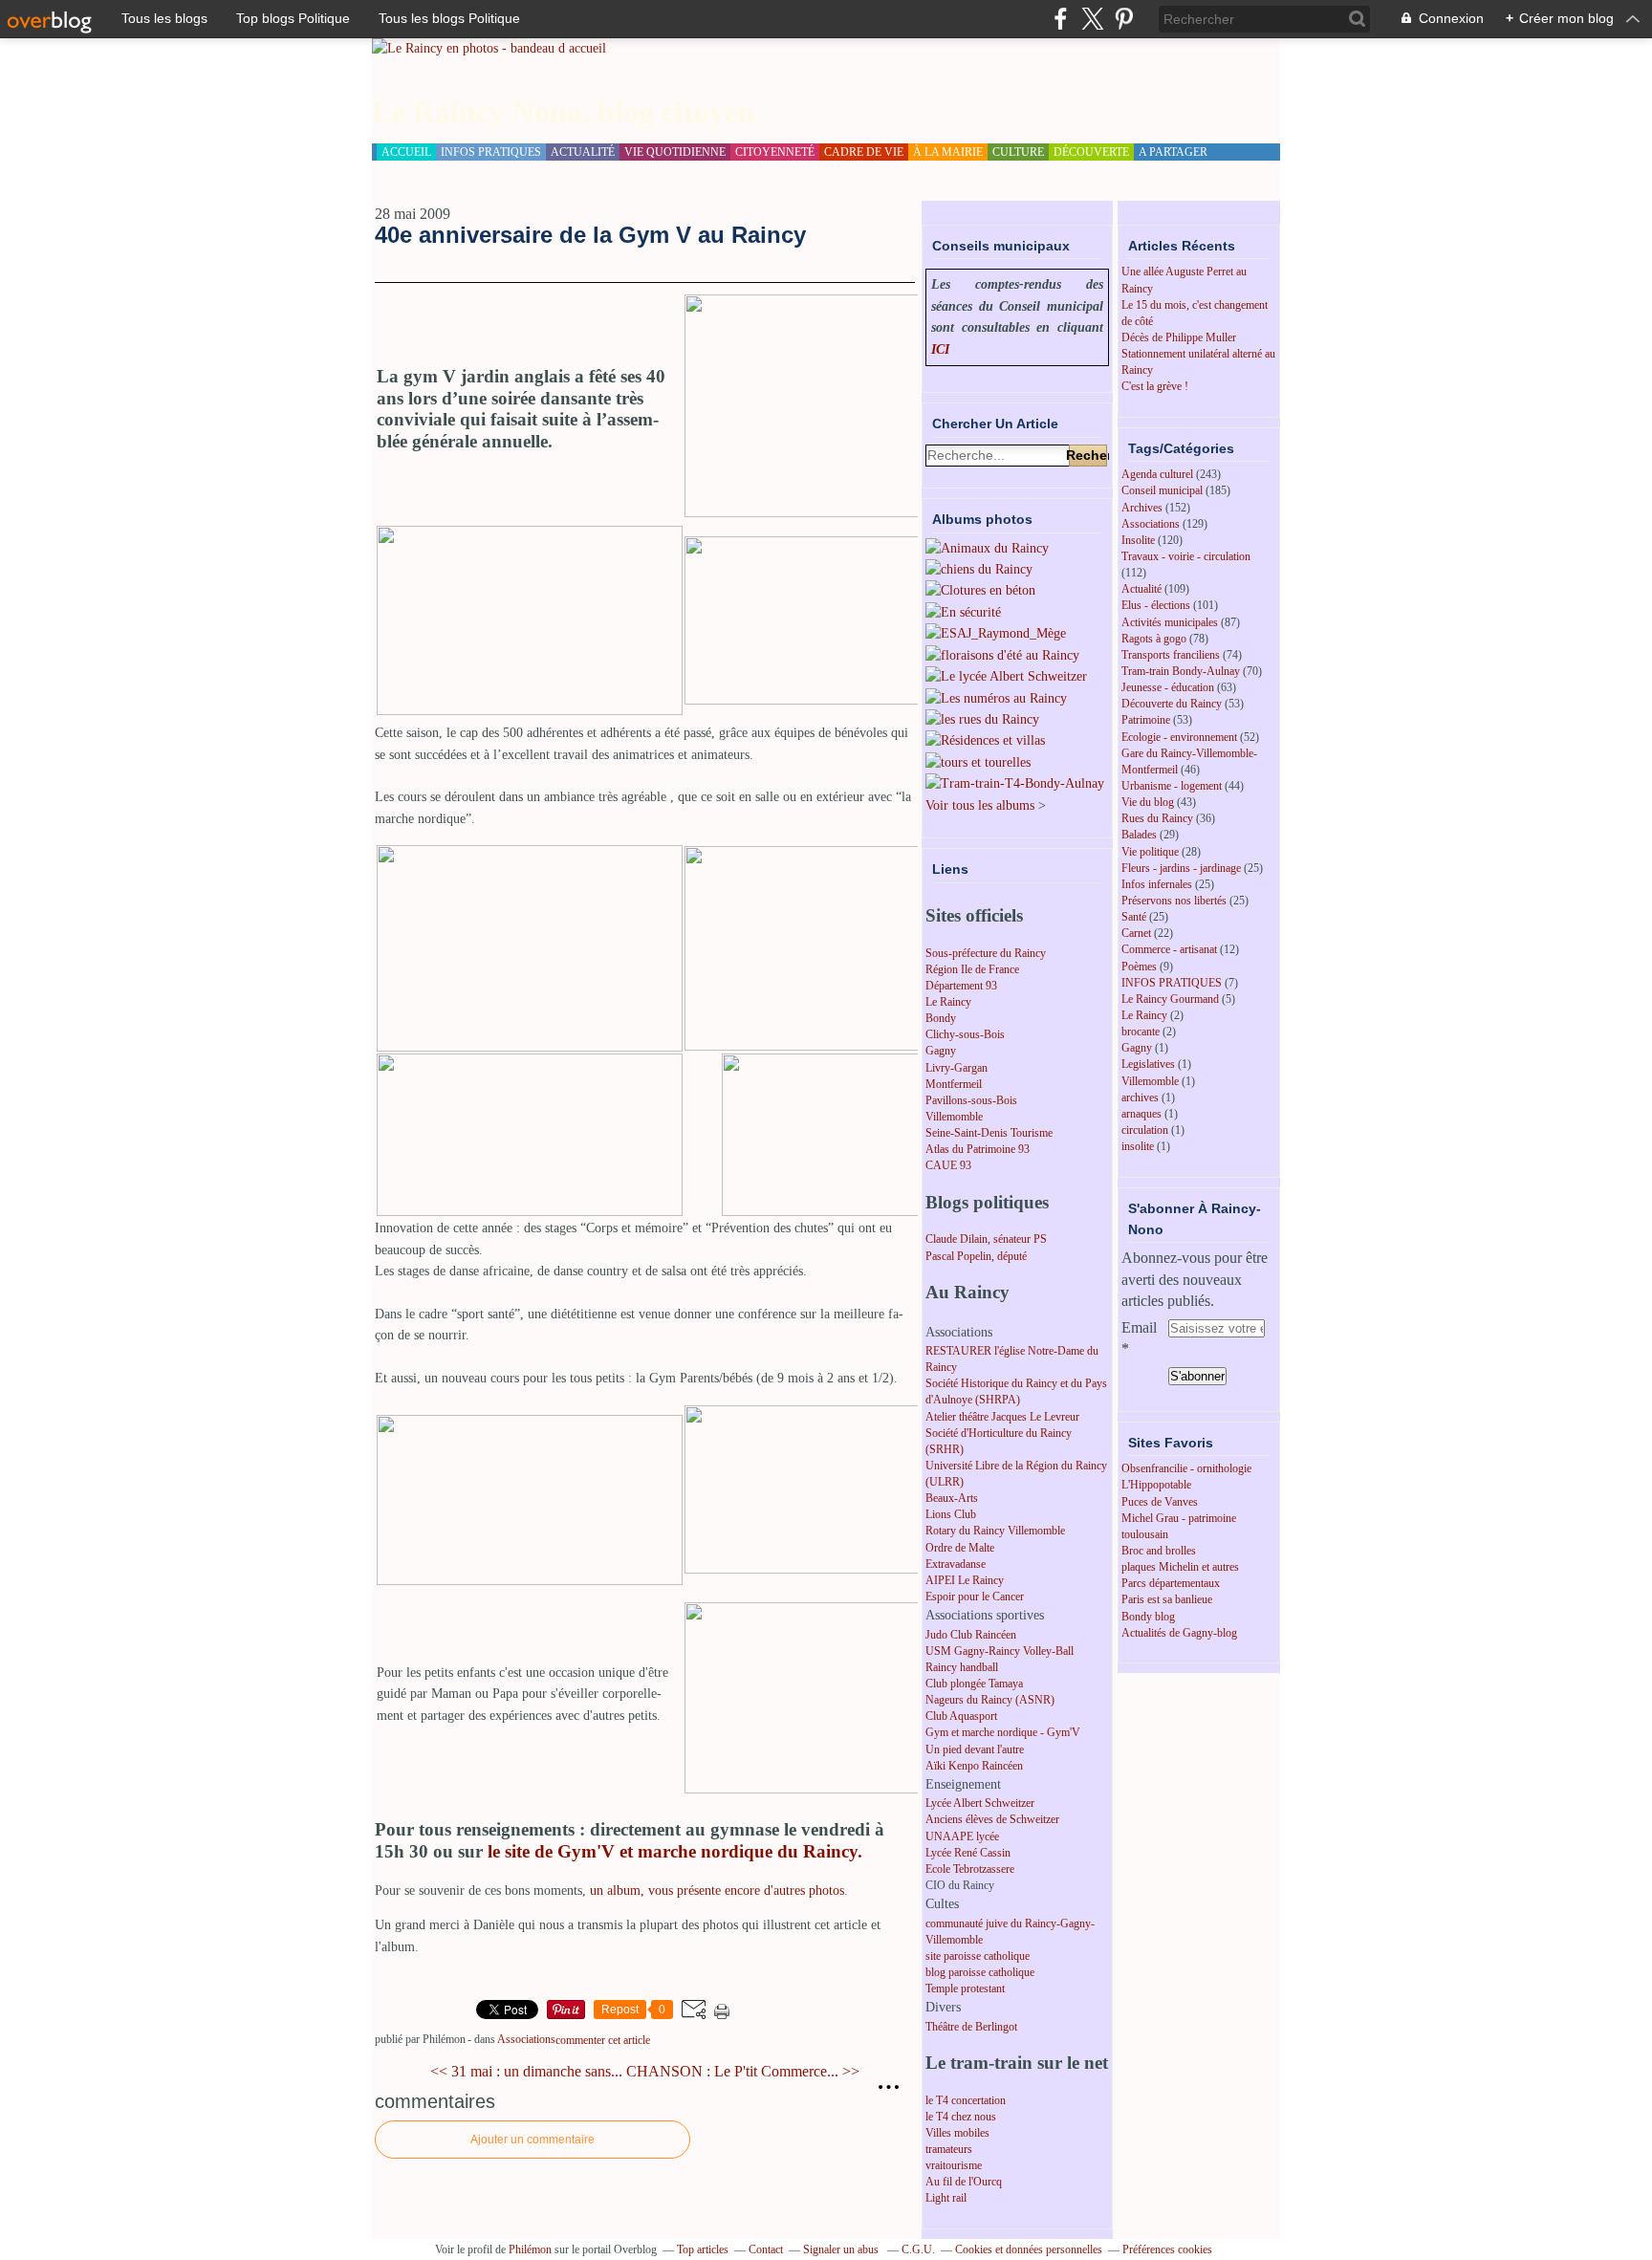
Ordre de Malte (960, 1548)
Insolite (1138, 540)
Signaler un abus (842, 2249)
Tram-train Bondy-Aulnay (1181, 671)
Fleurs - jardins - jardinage (1181, 868)
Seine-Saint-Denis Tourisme (989, 1133)
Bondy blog (1148, 1617)
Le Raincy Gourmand (1170, 999)
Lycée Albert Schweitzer (980, 1803)
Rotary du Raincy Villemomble (995, 1531)
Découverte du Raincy (1172, 704)
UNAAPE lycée (962, 1836)
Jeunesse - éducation (1168, 687)
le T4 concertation (966, 2100)
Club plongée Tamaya (974, 1684)
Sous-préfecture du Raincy (986, 953)
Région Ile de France (972, 969)
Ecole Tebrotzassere (970, 1869)
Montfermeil (954, 1084)
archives (1140, 1097)
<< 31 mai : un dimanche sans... (526, 2071)
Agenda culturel (1157, 474)
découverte (1091, 152)
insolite (1138, 1146)
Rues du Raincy (1157, 818)
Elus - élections (1156, 605)
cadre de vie (864, 152)
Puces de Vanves (1160, 1502)
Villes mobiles (957, 2133)
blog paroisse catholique (980, 1972)
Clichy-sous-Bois (965, 1034)
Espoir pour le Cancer (975, 1597)
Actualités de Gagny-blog (1179, 1633)
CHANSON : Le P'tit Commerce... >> (743, 2071)
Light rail (946, 2198)
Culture (1018, 152)
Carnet (1136, 933)
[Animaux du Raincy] (987, 548)
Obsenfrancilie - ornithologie (1186, 1468)
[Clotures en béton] (980, 590)
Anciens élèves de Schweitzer (992, 1819)
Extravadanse (956, 1564)
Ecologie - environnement (1179, 737)
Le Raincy (948, 1002)
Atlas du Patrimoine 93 (978, 1149)
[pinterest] (1124, 19)
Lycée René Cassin (968, 1853)
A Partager (1173, 152)
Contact (766, 2249)
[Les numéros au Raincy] (996, 698)
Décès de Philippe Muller (1179, 337)
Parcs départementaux (1171, 1583)
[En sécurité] (963, 612)
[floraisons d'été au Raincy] (1002, 655)
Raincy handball (962, 1667)
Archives (1142, 508)
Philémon (530, 2249)
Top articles (703, 2249)
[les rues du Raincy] (982, 719)
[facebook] (1061, 19)
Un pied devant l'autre (975, 1749)
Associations (526, 2039)
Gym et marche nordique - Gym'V (1003, 1732)
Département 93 (961, 986)
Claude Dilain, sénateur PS (986, 1239)
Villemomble (954, 1117)
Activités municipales (1170, 622)
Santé (1134, 917)
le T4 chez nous (961, 2117)
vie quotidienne (675, 152)
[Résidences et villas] (985, 740)
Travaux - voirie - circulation (1186, 556)
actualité (583, 152)
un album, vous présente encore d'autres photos (717, 1891)
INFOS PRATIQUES (1172, 983)
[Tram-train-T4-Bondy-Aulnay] (1015, 783)
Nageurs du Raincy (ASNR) (990, 1700)
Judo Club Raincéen (971, 1635)
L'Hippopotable (1156, 1485)
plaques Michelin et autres (1180, 1567)
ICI (940, 349)
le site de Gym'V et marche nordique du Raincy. (675, 1851)
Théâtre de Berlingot (971, 2027)
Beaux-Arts (952, 1498)
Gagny (941, 1051)
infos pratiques (491, 152)
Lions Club (951, 1514)
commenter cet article (603, 2040)
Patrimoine (1146, 720)
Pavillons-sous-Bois (971, 1100)
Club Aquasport (961, 1716)
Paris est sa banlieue (1167, 1599)
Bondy (941, 1018)
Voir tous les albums (980, 805)
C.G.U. (918, 2249)
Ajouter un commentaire (533, 2140)
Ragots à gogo (1154, 639)
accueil (406, 152)
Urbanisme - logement (1172, 786)
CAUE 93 (948, 1165)
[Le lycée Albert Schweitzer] (1006, 676)
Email (1139, 1327)
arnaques (1141, 1114)
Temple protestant (965, 1988)
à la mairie (948, 152)
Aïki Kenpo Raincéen (974, 1766)
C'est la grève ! (1155, 386)
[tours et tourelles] (978, 762)
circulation (1145, 1130)
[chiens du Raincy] (979, 569)
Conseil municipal (1162, 490)
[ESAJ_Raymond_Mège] (996, 633)
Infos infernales (1157, 884)
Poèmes (1139, 967)
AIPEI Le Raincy (965, 1580)
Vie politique (1150, 852)
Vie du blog (1148, 802)
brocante (1141, 1032)
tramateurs (949, 2149)
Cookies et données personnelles (1029, 2249)
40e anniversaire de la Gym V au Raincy (590, 235)
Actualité (1141, 589)
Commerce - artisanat (1169, 949)
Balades (1139, 835)
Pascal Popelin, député (976, 1256)
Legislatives (1148, 1064)
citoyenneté (775, 152)
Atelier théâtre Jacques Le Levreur (1002, 1417)
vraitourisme (954, 2165)
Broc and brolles (1159, 1551)
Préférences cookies (1167, 2249)
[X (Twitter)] (1092, 19)
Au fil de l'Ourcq (964, 2182)
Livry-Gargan (956, 1068)
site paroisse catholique (978, 1956)
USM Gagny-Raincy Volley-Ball (1000, 1651)
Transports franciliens (1171, 655)
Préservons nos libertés (1174, 901)
